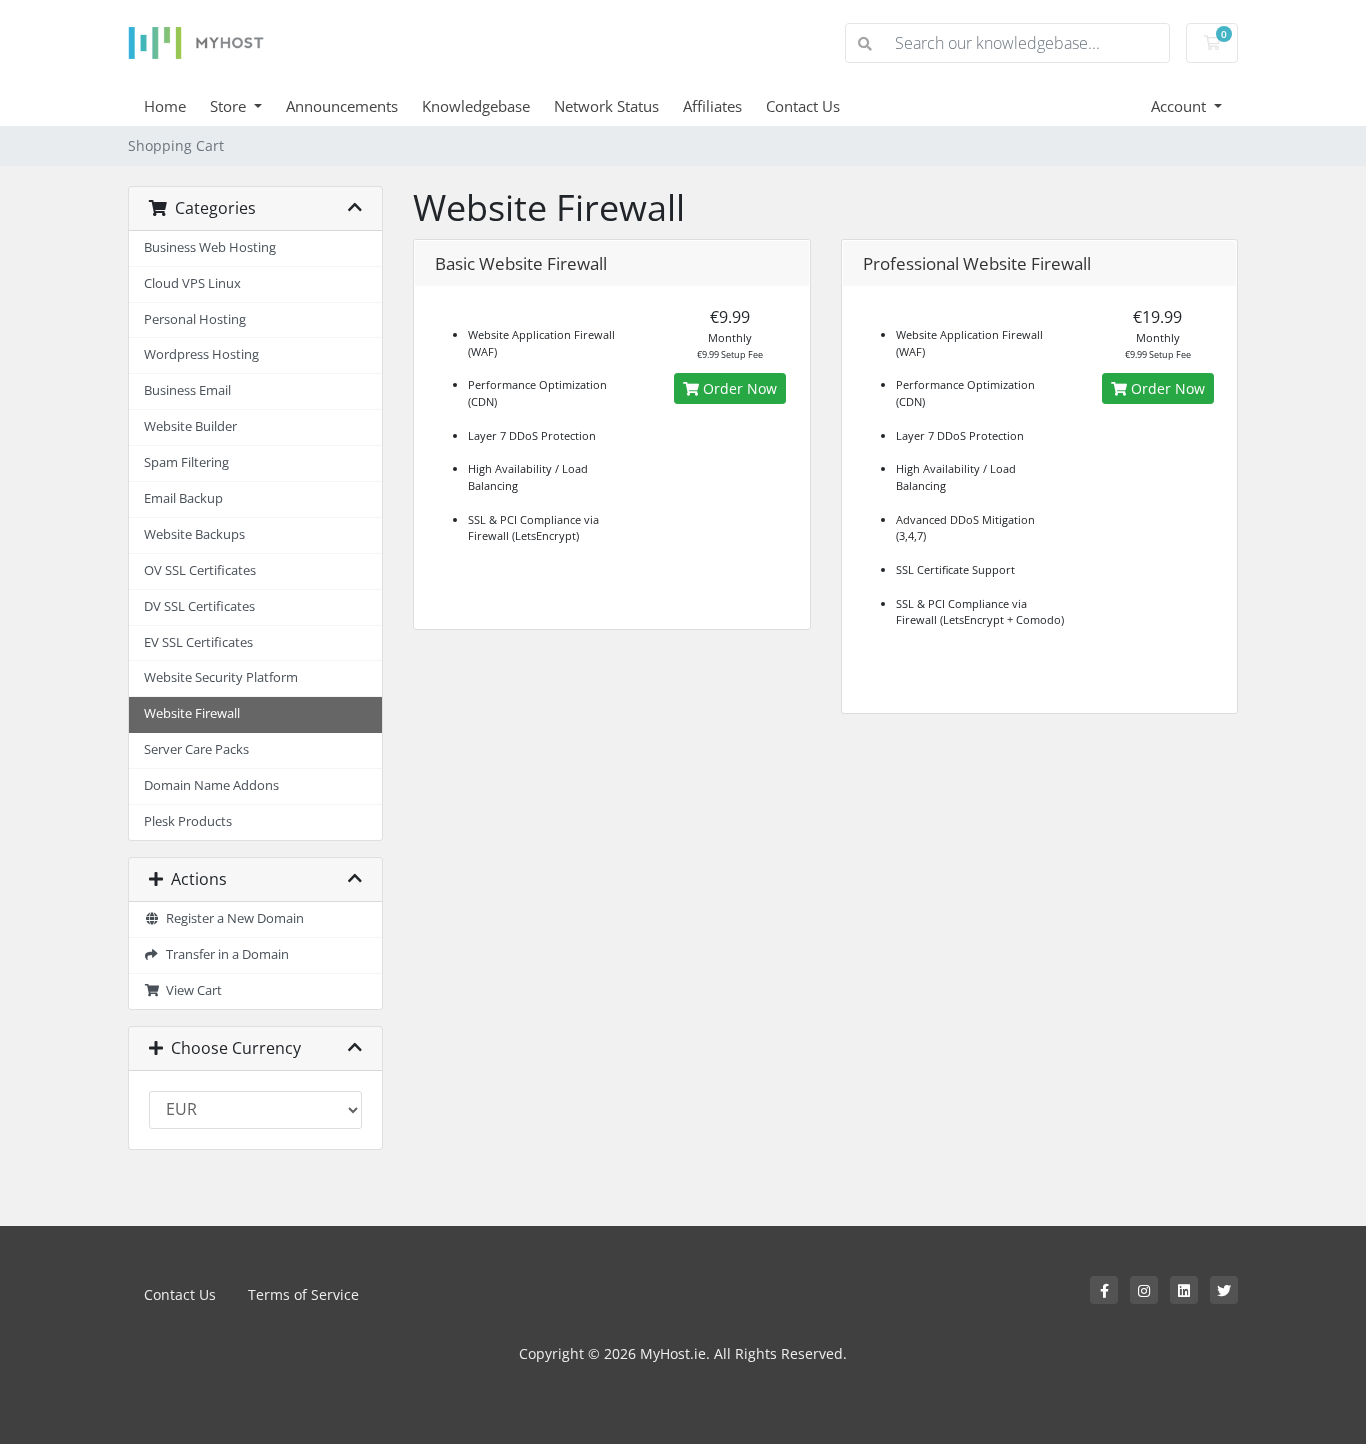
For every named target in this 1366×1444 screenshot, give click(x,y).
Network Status (606, 106)
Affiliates (712, 106)
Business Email (187, 390)
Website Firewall (192, 713)
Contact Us (803, 106)
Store (230, 106)
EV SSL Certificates (198, 642)
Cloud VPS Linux (192, 283)
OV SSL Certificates (200, 570)
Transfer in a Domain (224, 954)
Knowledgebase (476, 106)
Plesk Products (188, 821)
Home (165, 106)
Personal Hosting (195, 319)
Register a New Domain (232, 918)
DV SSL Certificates (199, 606)
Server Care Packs (196, 749)
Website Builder (190, 426)
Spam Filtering (186, 462)
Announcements (342, 106)
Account (1180, 106)
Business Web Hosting (210, 247)
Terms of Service (303, 1294)
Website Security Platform (221, 677)
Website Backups (194, 534)
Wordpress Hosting (201, 354)
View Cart (191, 990)
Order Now (738, 388)
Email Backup (183, 498)
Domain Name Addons (211, 785)
